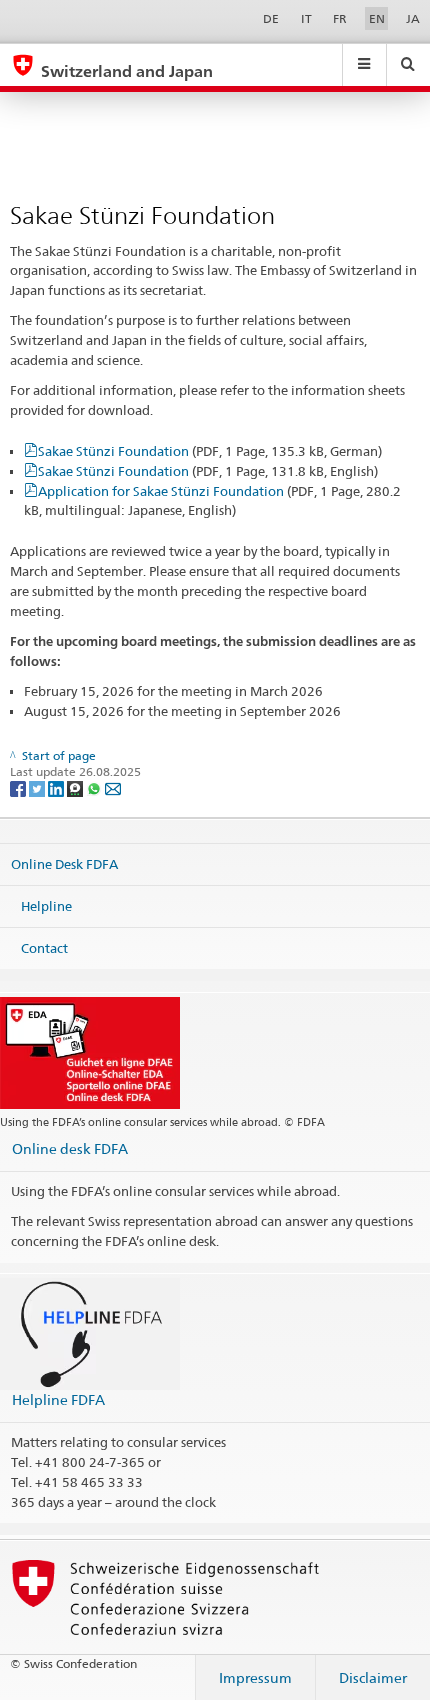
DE (271, 18)
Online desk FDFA (70, 1148)
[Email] (113, 787)
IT (306, 18)
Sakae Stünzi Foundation (210, 451)
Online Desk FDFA (64, 864)
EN (377, 18)
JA (413, 18)
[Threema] (76, 787)
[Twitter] (38, 787)
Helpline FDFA (58, 1399)
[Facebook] (19, 787)
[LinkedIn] (57, 787)
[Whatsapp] (95, 787)
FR (340, 18)
